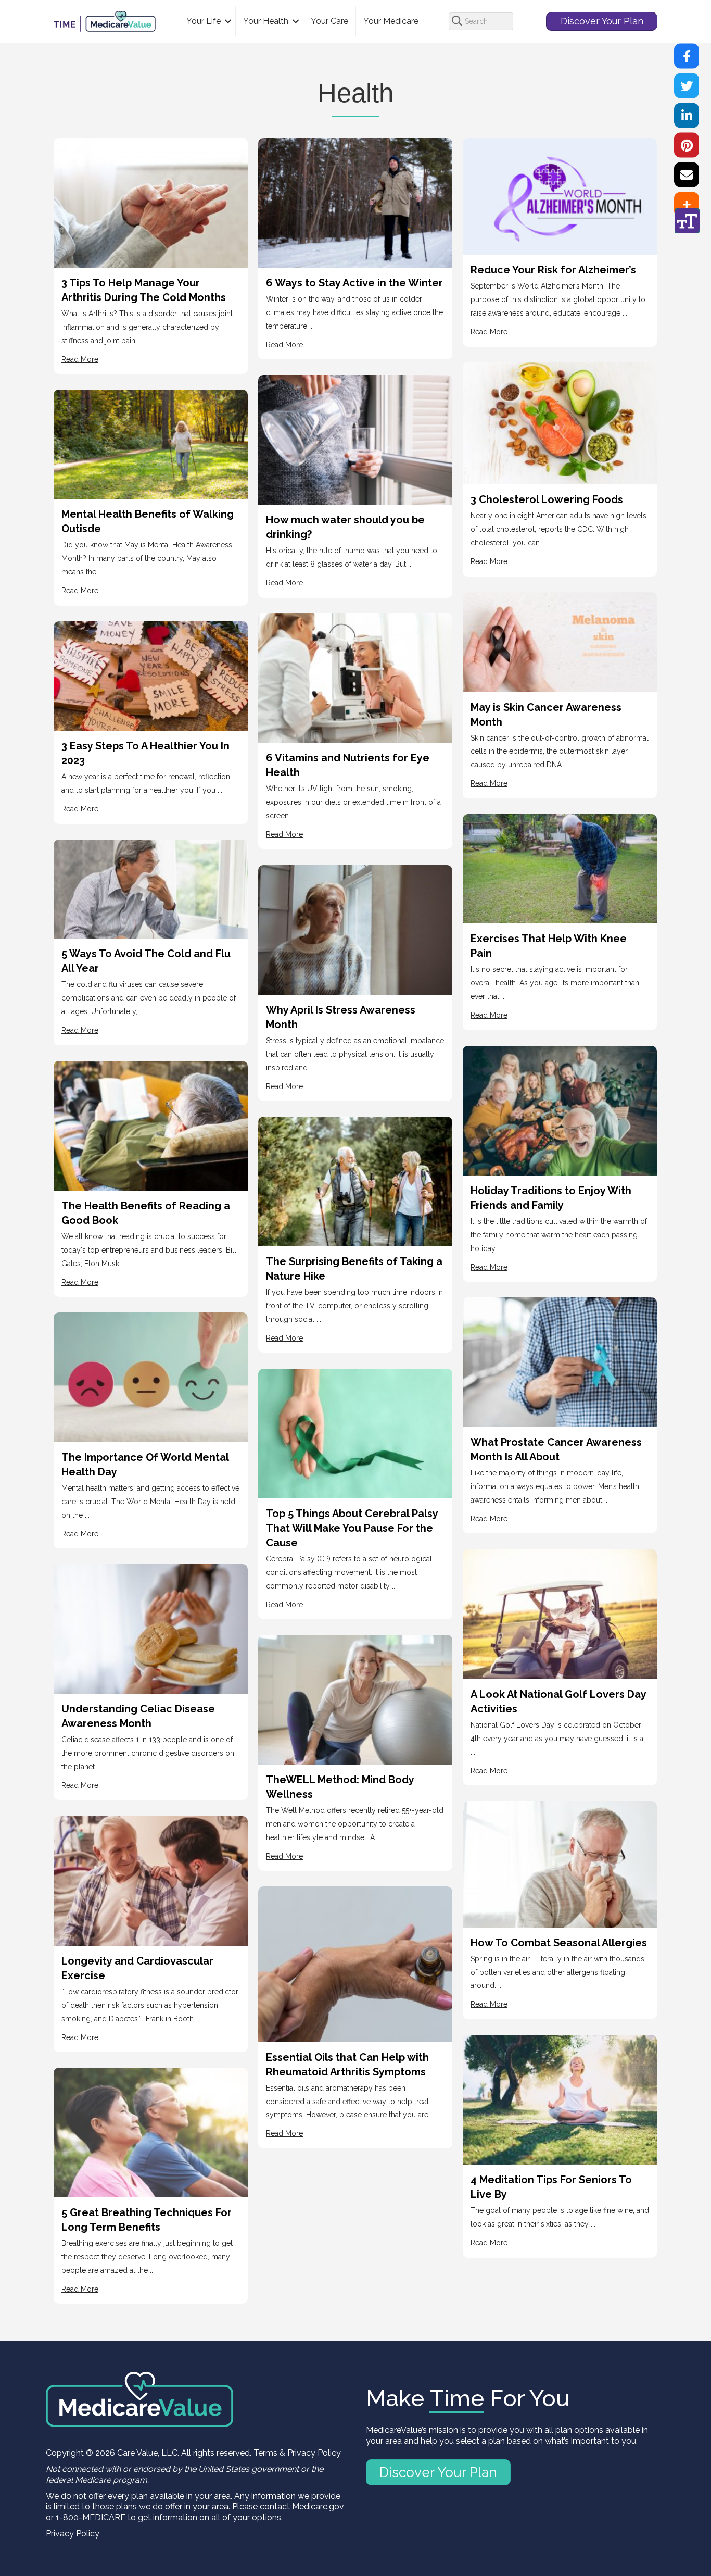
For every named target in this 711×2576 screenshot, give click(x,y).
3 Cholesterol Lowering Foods (547, 499)
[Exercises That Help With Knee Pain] (560, 868)
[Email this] (687, 175)
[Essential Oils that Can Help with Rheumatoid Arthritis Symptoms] (355, 1963)
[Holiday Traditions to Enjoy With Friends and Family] (560, 1110)
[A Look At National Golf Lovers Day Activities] (560, 1613)
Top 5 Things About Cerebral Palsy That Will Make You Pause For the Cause (352, 1528)
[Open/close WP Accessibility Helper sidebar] (687, 221)
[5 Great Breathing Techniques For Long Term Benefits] (151, 2131)
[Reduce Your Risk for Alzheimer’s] (560, 196)
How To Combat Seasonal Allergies (559, 1943)
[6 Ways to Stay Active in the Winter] (355, 202)
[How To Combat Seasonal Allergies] (560, 1863)
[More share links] (687, 205)
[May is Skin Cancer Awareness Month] (560, 641)
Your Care (329, 21)
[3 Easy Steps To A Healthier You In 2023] (151, 675)
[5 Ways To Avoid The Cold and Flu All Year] (151, 888)
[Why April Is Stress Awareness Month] (355, 929)
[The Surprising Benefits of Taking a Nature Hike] (355, 1180)
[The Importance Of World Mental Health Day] (151, 1376)
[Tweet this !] (687, 86)
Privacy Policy (73, 2534)
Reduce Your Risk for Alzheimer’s (553, 270)
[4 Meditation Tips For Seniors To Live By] (560, 2099)
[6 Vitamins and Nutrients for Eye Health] (355, 677)
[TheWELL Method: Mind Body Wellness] (355, 1699)
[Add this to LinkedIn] (687, 116)
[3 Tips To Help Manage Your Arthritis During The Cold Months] (151, 202)
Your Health (266, 21)
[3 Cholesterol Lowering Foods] (560, 422)
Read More (80, 359)
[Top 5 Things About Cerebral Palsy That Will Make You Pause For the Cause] (355, 1433)
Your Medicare (391, 21)
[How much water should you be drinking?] (355, 439)
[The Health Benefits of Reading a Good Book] (151, 1125)
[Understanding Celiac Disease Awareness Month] (151, 1628)
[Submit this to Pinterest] (687, 145)
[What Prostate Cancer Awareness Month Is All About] (560, 1361)
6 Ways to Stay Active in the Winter (354, 283)
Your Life (204, 21)
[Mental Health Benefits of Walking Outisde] (151, 443)
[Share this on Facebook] (687, 56)
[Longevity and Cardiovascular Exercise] (151, 1880)
